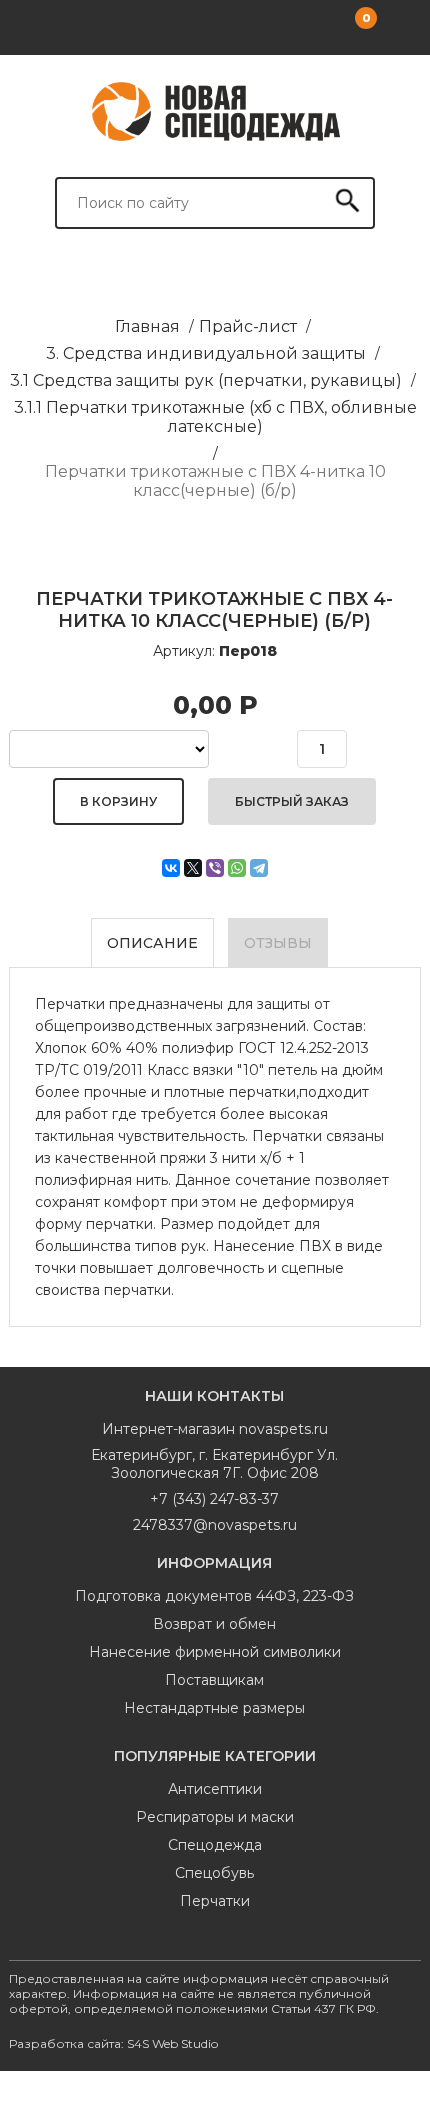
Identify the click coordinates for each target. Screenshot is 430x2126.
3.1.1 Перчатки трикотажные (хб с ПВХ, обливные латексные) (215, 417)
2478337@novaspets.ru (215, 1525)
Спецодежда (215, 1845)
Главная (147, 326)
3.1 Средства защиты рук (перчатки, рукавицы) (206, 380)
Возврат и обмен (214, 1624)
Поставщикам (214, 1680)
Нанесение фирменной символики (215, 1652)
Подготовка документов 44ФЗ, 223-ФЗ (214, 1596)
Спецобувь (214, 1873)
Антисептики (215, 1789)
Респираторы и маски (215, 1817)
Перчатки (215, 1901)
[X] (193, 868)
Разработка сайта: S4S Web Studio (113, 2043)
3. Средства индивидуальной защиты (206, 353)
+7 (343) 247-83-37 (214, 1499)
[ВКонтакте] (171, 868)
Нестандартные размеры (214, 1708)
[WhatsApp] (237, 868)
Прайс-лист (248, 326)
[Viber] (215, 868)
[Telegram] (259, 868)
